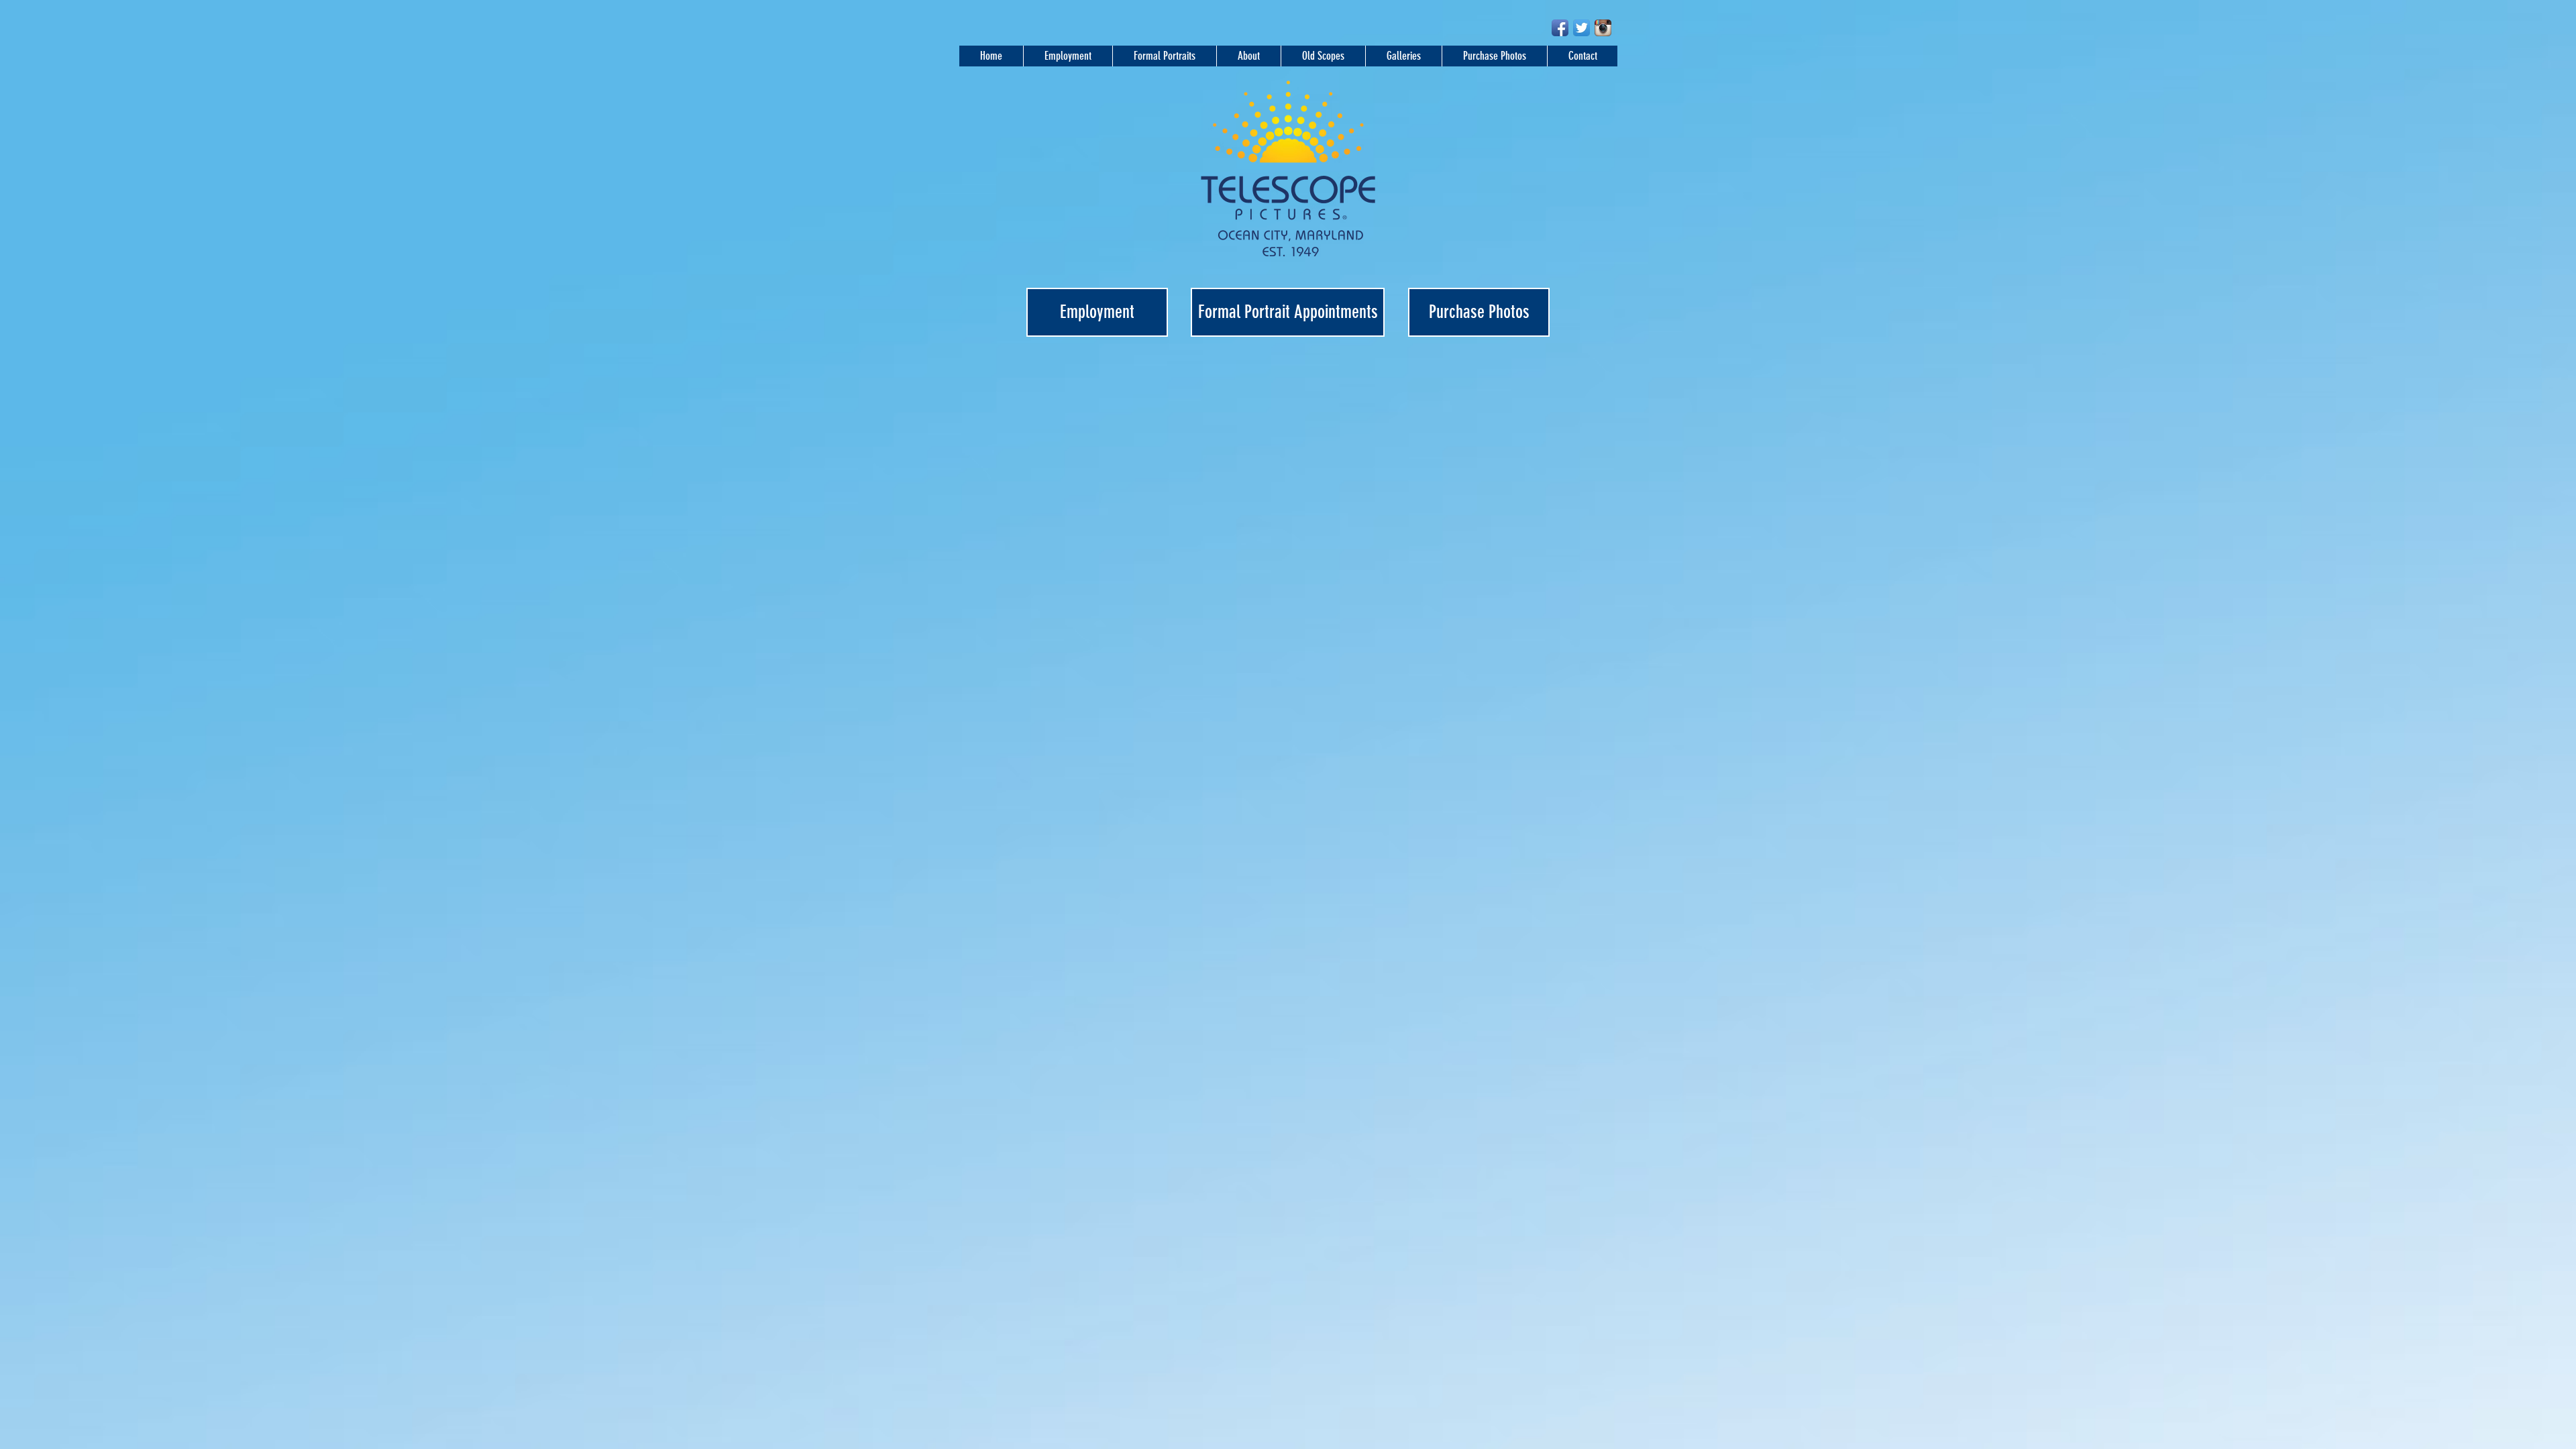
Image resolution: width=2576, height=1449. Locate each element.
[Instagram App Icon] (1603, 28)
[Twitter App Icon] (1581, 28)
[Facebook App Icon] (1560, 28)
